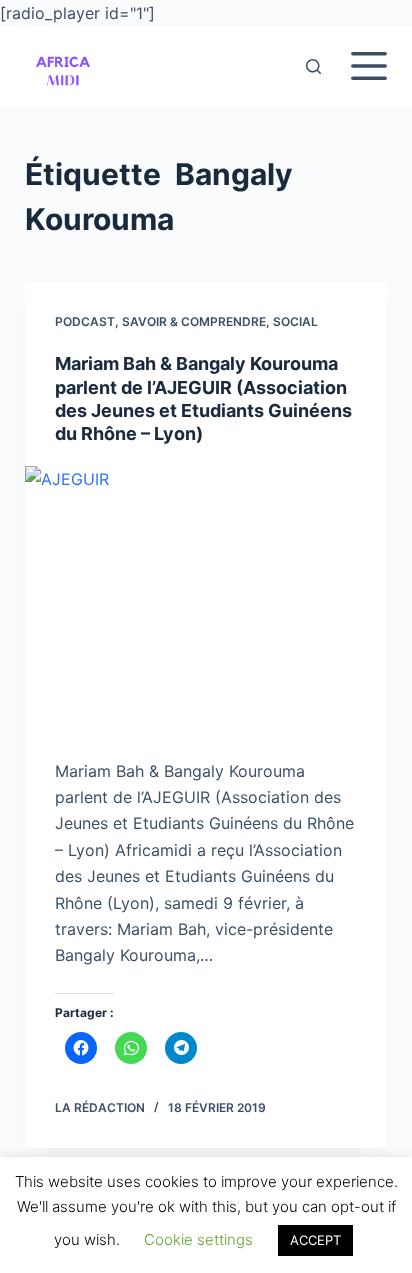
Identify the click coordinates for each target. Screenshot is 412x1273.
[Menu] (369, 66)
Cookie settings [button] (198, 1239)
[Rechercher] (313, 66)
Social (295, 321)
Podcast (85, 321)
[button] (63, 66)
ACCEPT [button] (315, 1240)
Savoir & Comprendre (194, 321)
